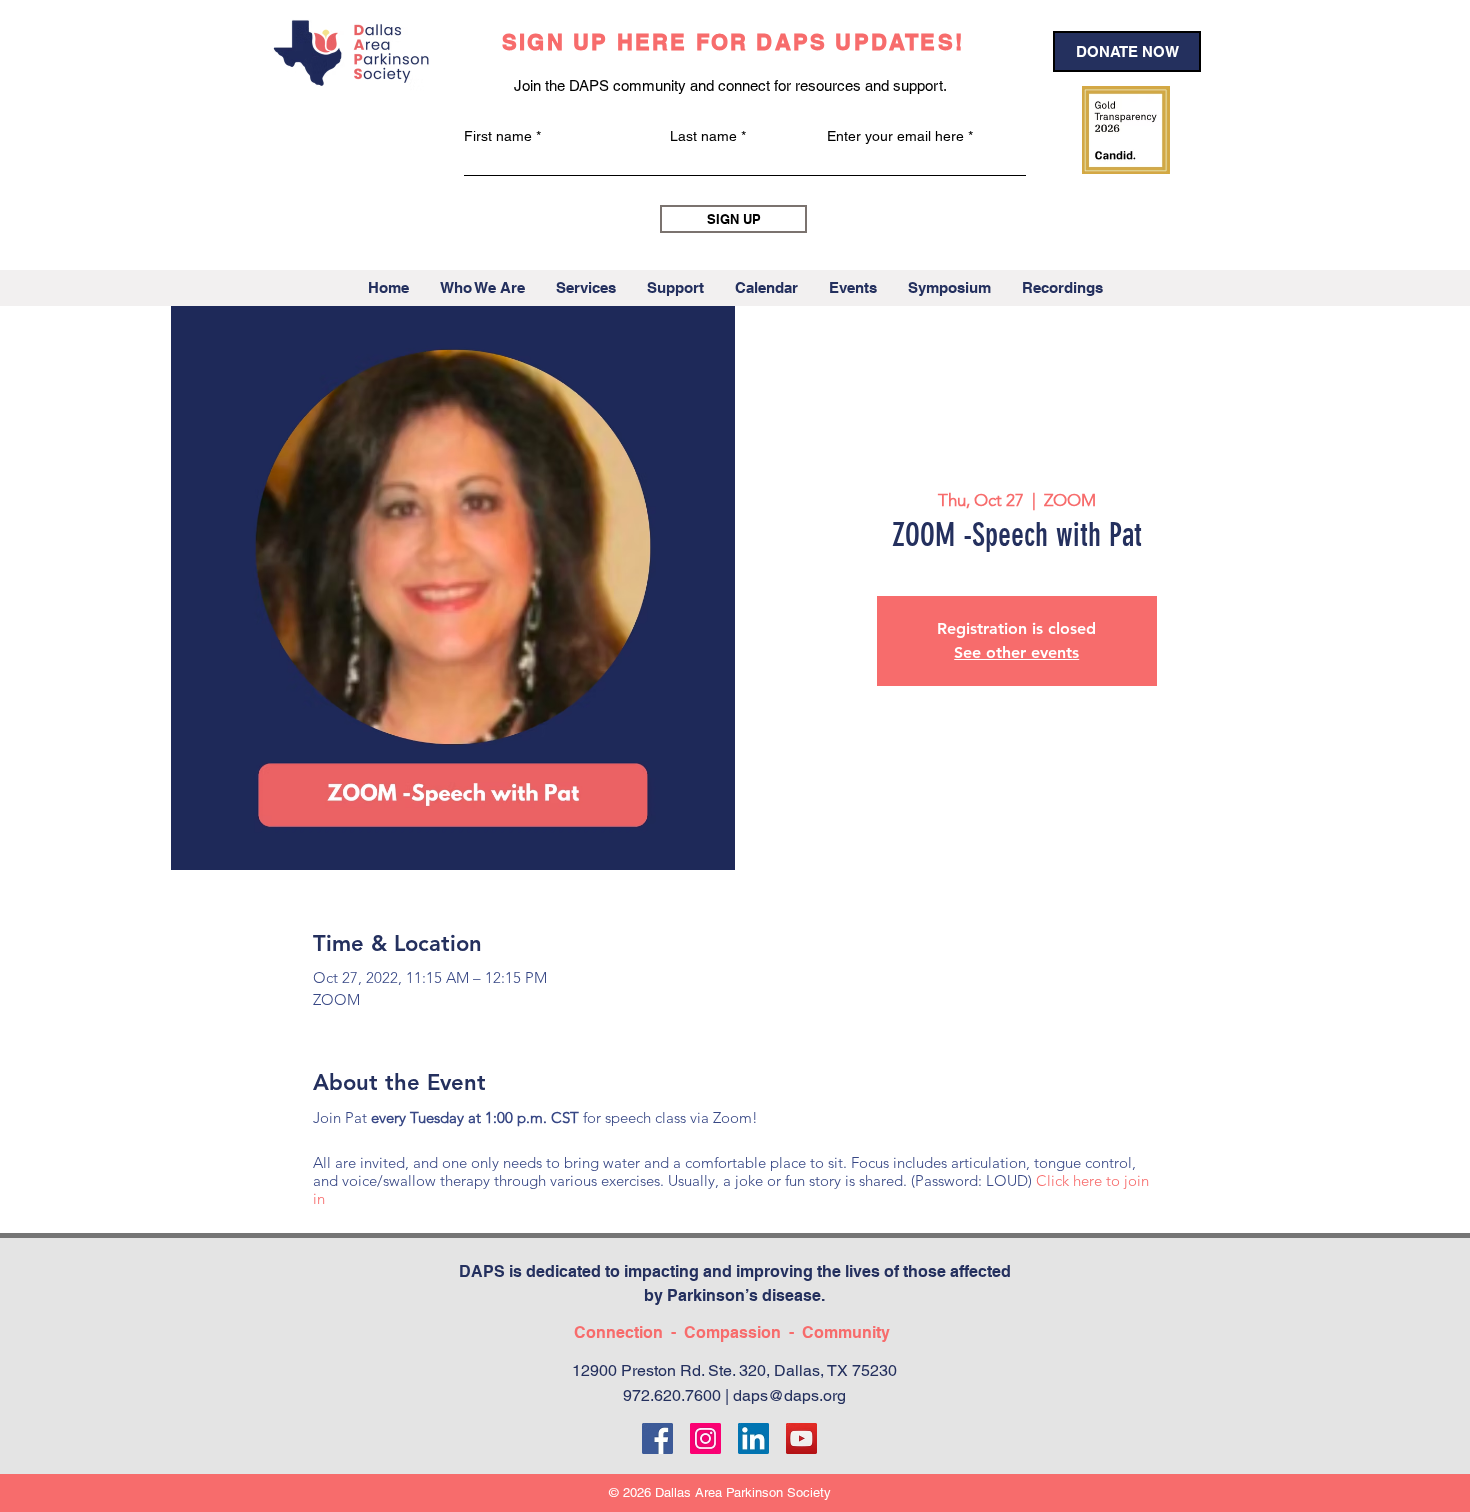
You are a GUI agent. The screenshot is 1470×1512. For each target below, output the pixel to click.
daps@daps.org (789, 1395)
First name (498, 136)
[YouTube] (801, 1438)
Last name (703, 136)
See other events (1016, 652)
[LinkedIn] (753, 1438)
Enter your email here (895, 136)
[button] (482, 288)
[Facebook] (657, 1438)
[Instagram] (705, 1438)
